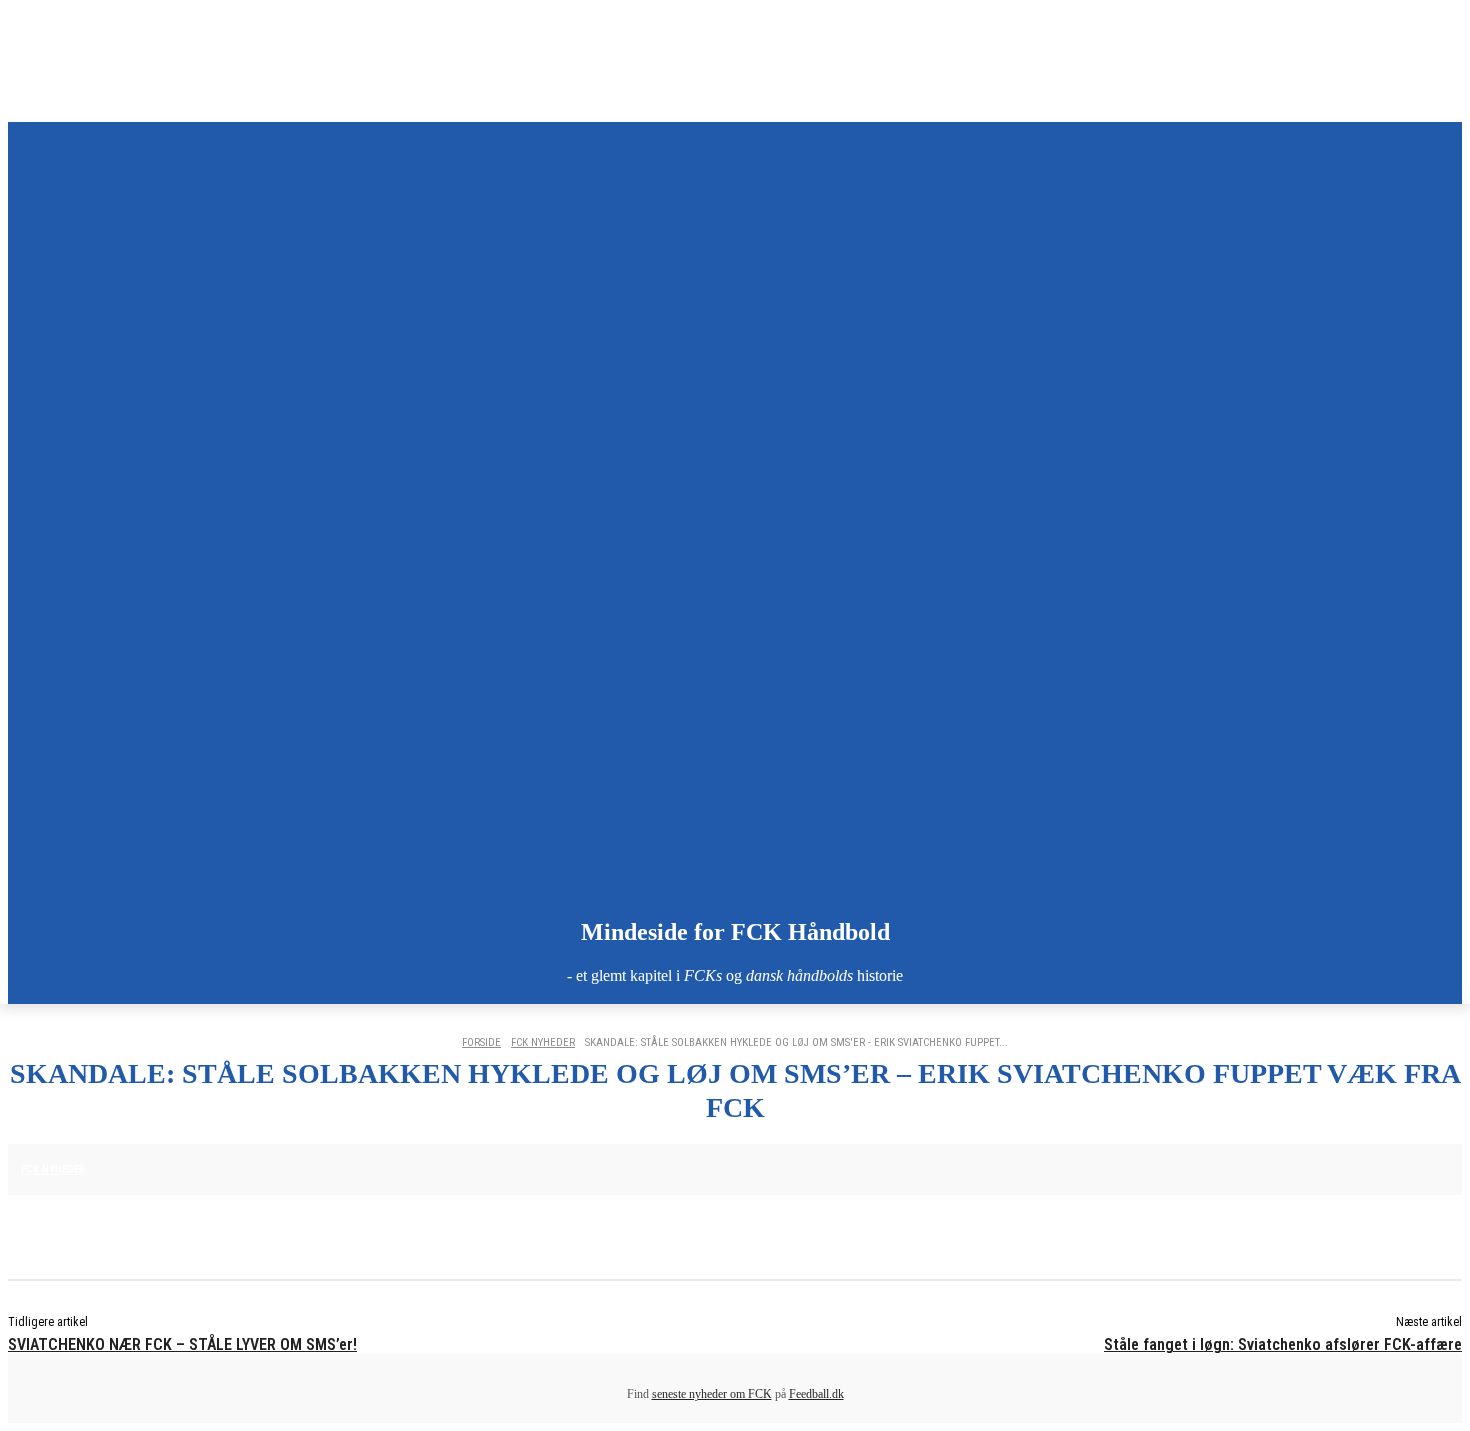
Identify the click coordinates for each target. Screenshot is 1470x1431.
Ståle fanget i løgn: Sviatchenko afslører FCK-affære (1283, 1344)
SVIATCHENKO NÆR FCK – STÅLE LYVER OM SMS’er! (182, 1344)
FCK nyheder (543, 1042)
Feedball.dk (816, 1394)
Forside (481, 1042)
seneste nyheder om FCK (712, 1394)
